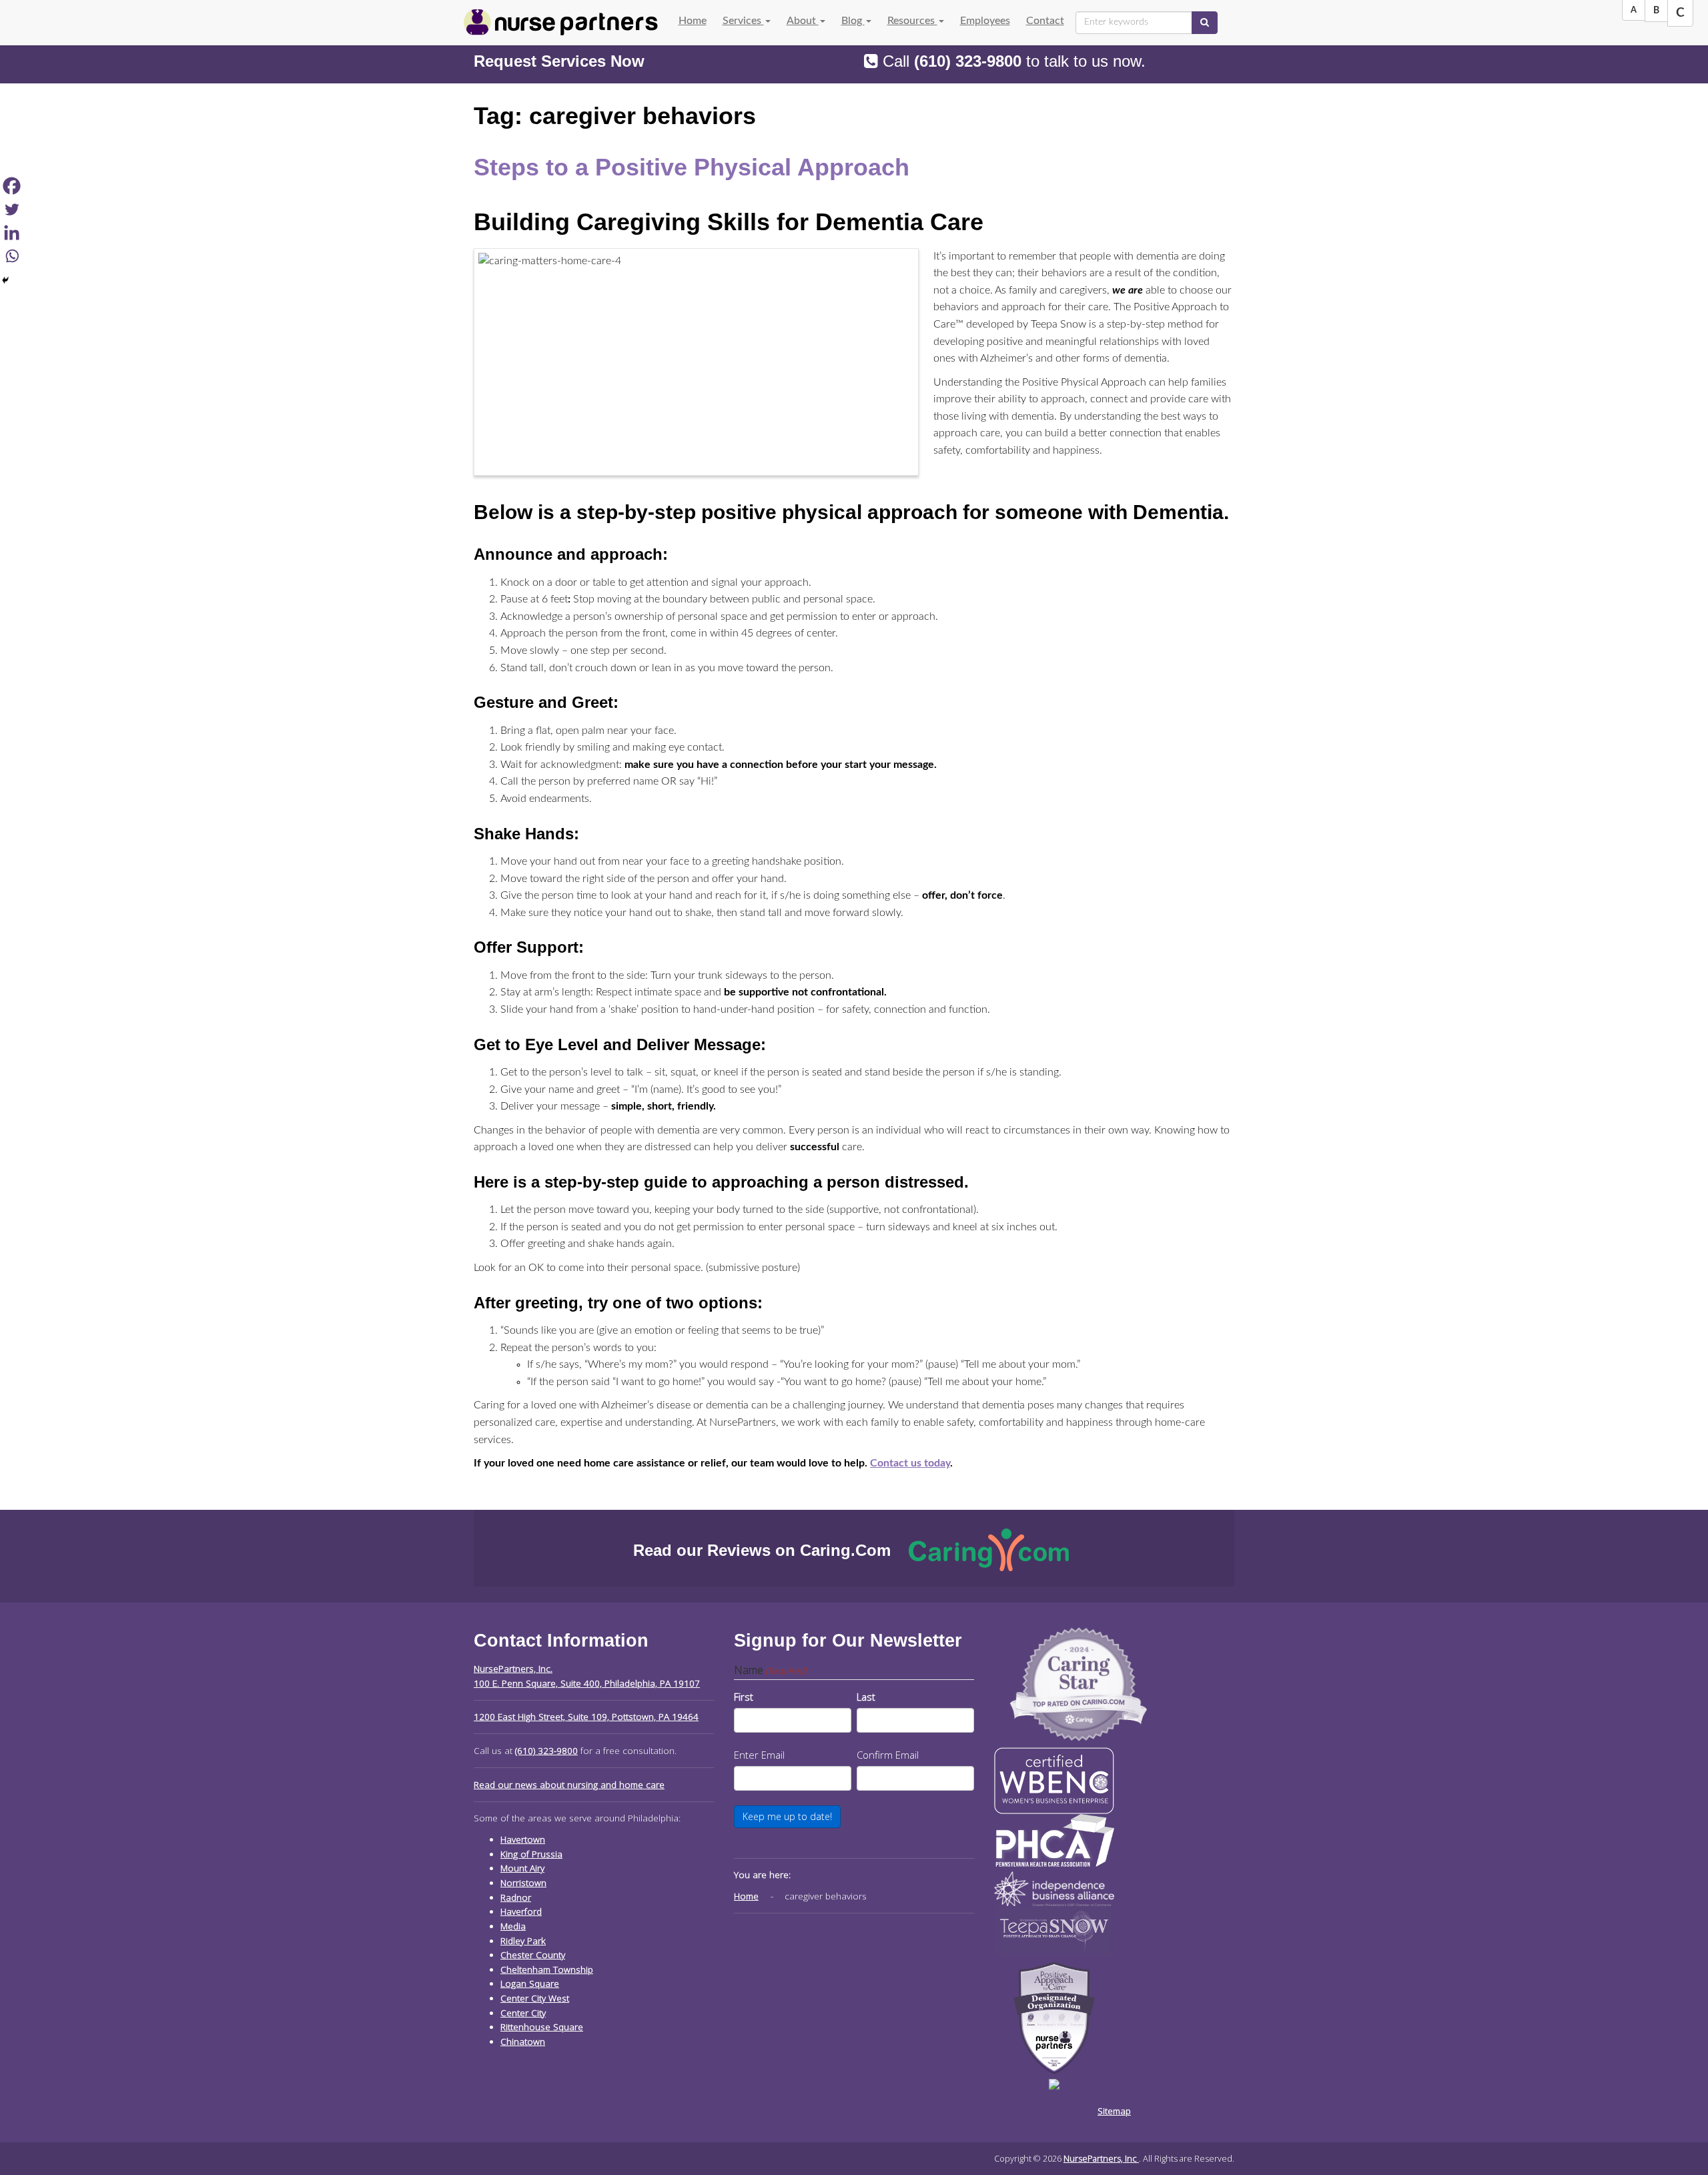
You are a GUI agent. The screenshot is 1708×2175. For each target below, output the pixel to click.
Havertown (523, 1839)
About (803, 21)
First (744, 1697)
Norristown (523, 1883)
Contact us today (910, 1463)
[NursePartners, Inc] (561, 22)
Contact (1045, 21)
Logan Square (530, 1984)
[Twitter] (12, 209)
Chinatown (523, 2042)
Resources (912, 21)
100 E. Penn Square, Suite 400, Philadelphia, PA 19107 (587, 1683)
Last (866, 1697)
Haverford (521, 1911)
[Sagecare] (1054, 2083)
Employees (985, 21)
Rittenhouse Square (542, 2027)
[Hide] (5, 280)
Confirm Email (888, 1755)
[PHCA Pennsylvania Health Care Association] (1054, 1839)
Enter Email (759, 1755)
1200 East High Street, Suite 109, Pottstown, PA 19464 (586, 1717)
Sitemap (1114, 2111)
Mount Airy (522, 1868)
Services (743, 21)
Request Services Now (559, 61)
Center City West (535, 1998)
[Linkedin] (12, 233)
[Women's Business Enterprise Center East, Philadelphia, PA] (1054, 1780)
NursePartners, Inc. (513, 1669)
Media (513, 1926)
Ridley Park (523, 1941)
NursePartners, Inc (1101, 2158)
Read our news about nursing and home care (569, 1785)
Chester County (533, 1955)
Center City (523, 2013)
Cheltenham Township (547, 1970)
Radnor (516, 1897)
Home (693, 21)
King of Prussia (531, 1854)
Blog (853, 21)
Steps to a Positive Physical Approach (692, 167)
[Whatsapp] (12, 256)
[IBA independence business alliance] (1054, 1887)
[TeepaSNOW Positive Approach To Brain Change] (1054, 1930)
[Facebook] (12, 186)
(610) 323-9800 (968, 61)
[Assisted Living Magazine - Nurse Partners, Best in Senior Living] (1079, 1683)
